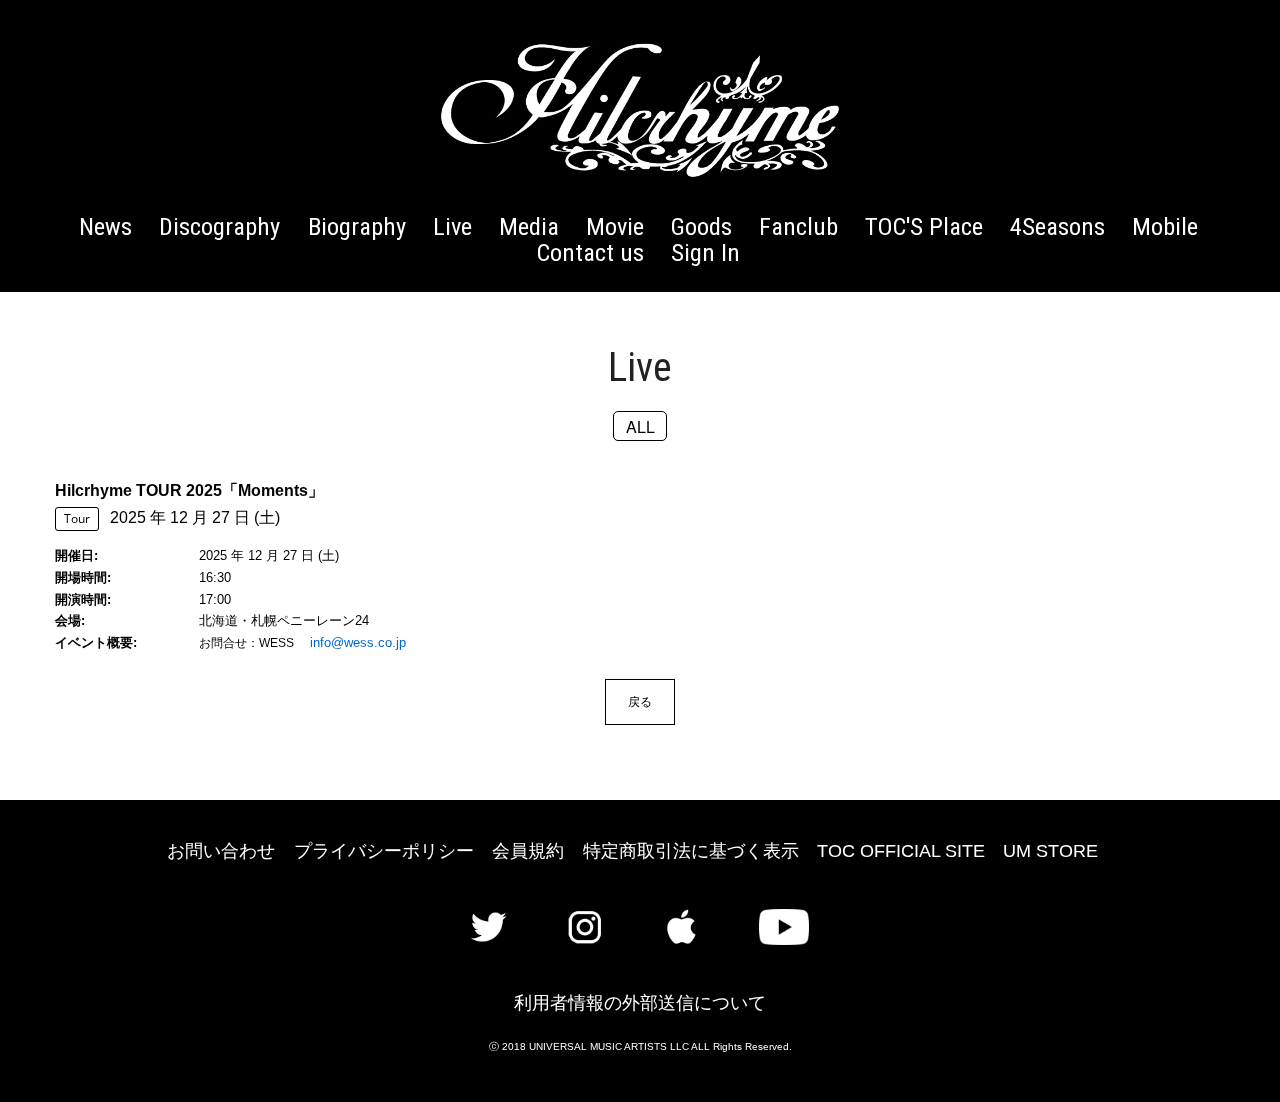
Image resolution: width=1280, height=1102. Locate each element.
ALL (640, 425)
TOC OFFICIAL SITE (901, 851)
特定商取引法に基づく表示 (691, 851)
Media (529, 226)
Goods (701, 226)
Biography (357, 226)
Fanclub (798, 226)
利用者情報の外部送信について (640, 1003)
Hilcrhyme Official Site (640, 110)
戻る (640, 701)
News (105, 226)
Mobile (1165, 226)
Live (452, 226)
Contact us (590, 252)
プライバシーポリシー (384, 851)
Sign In (705, 252)
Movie (615, 226)
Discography (219, 226)
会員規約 (528, 851)
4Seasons (1057, 226)
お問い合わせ (221, 851)
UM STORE (1050, 851)
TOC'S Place (924, 226)
